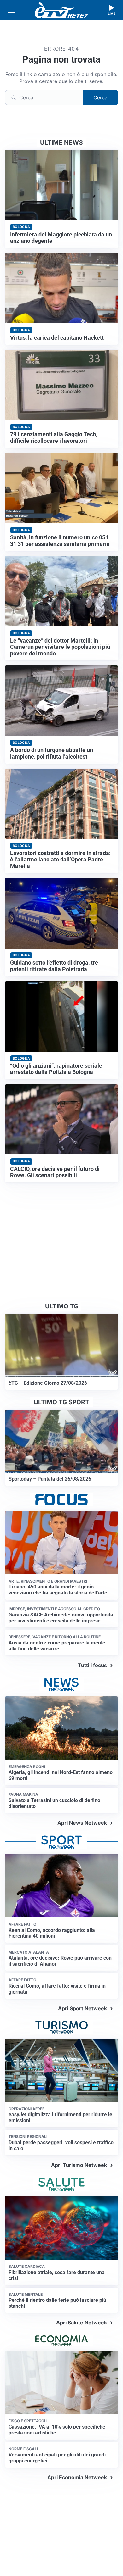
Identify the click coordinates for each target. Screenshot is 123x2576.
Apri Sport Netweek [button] (82, 2008)
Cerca (100, 97)
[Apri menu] (11, 10)
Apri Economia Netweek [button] (77, 2477)
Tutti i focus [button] (92, 1665)
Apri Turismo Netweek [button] (79, 2165)
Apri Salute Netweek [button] (82, 2323)
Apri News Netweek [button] (82, 1823)
